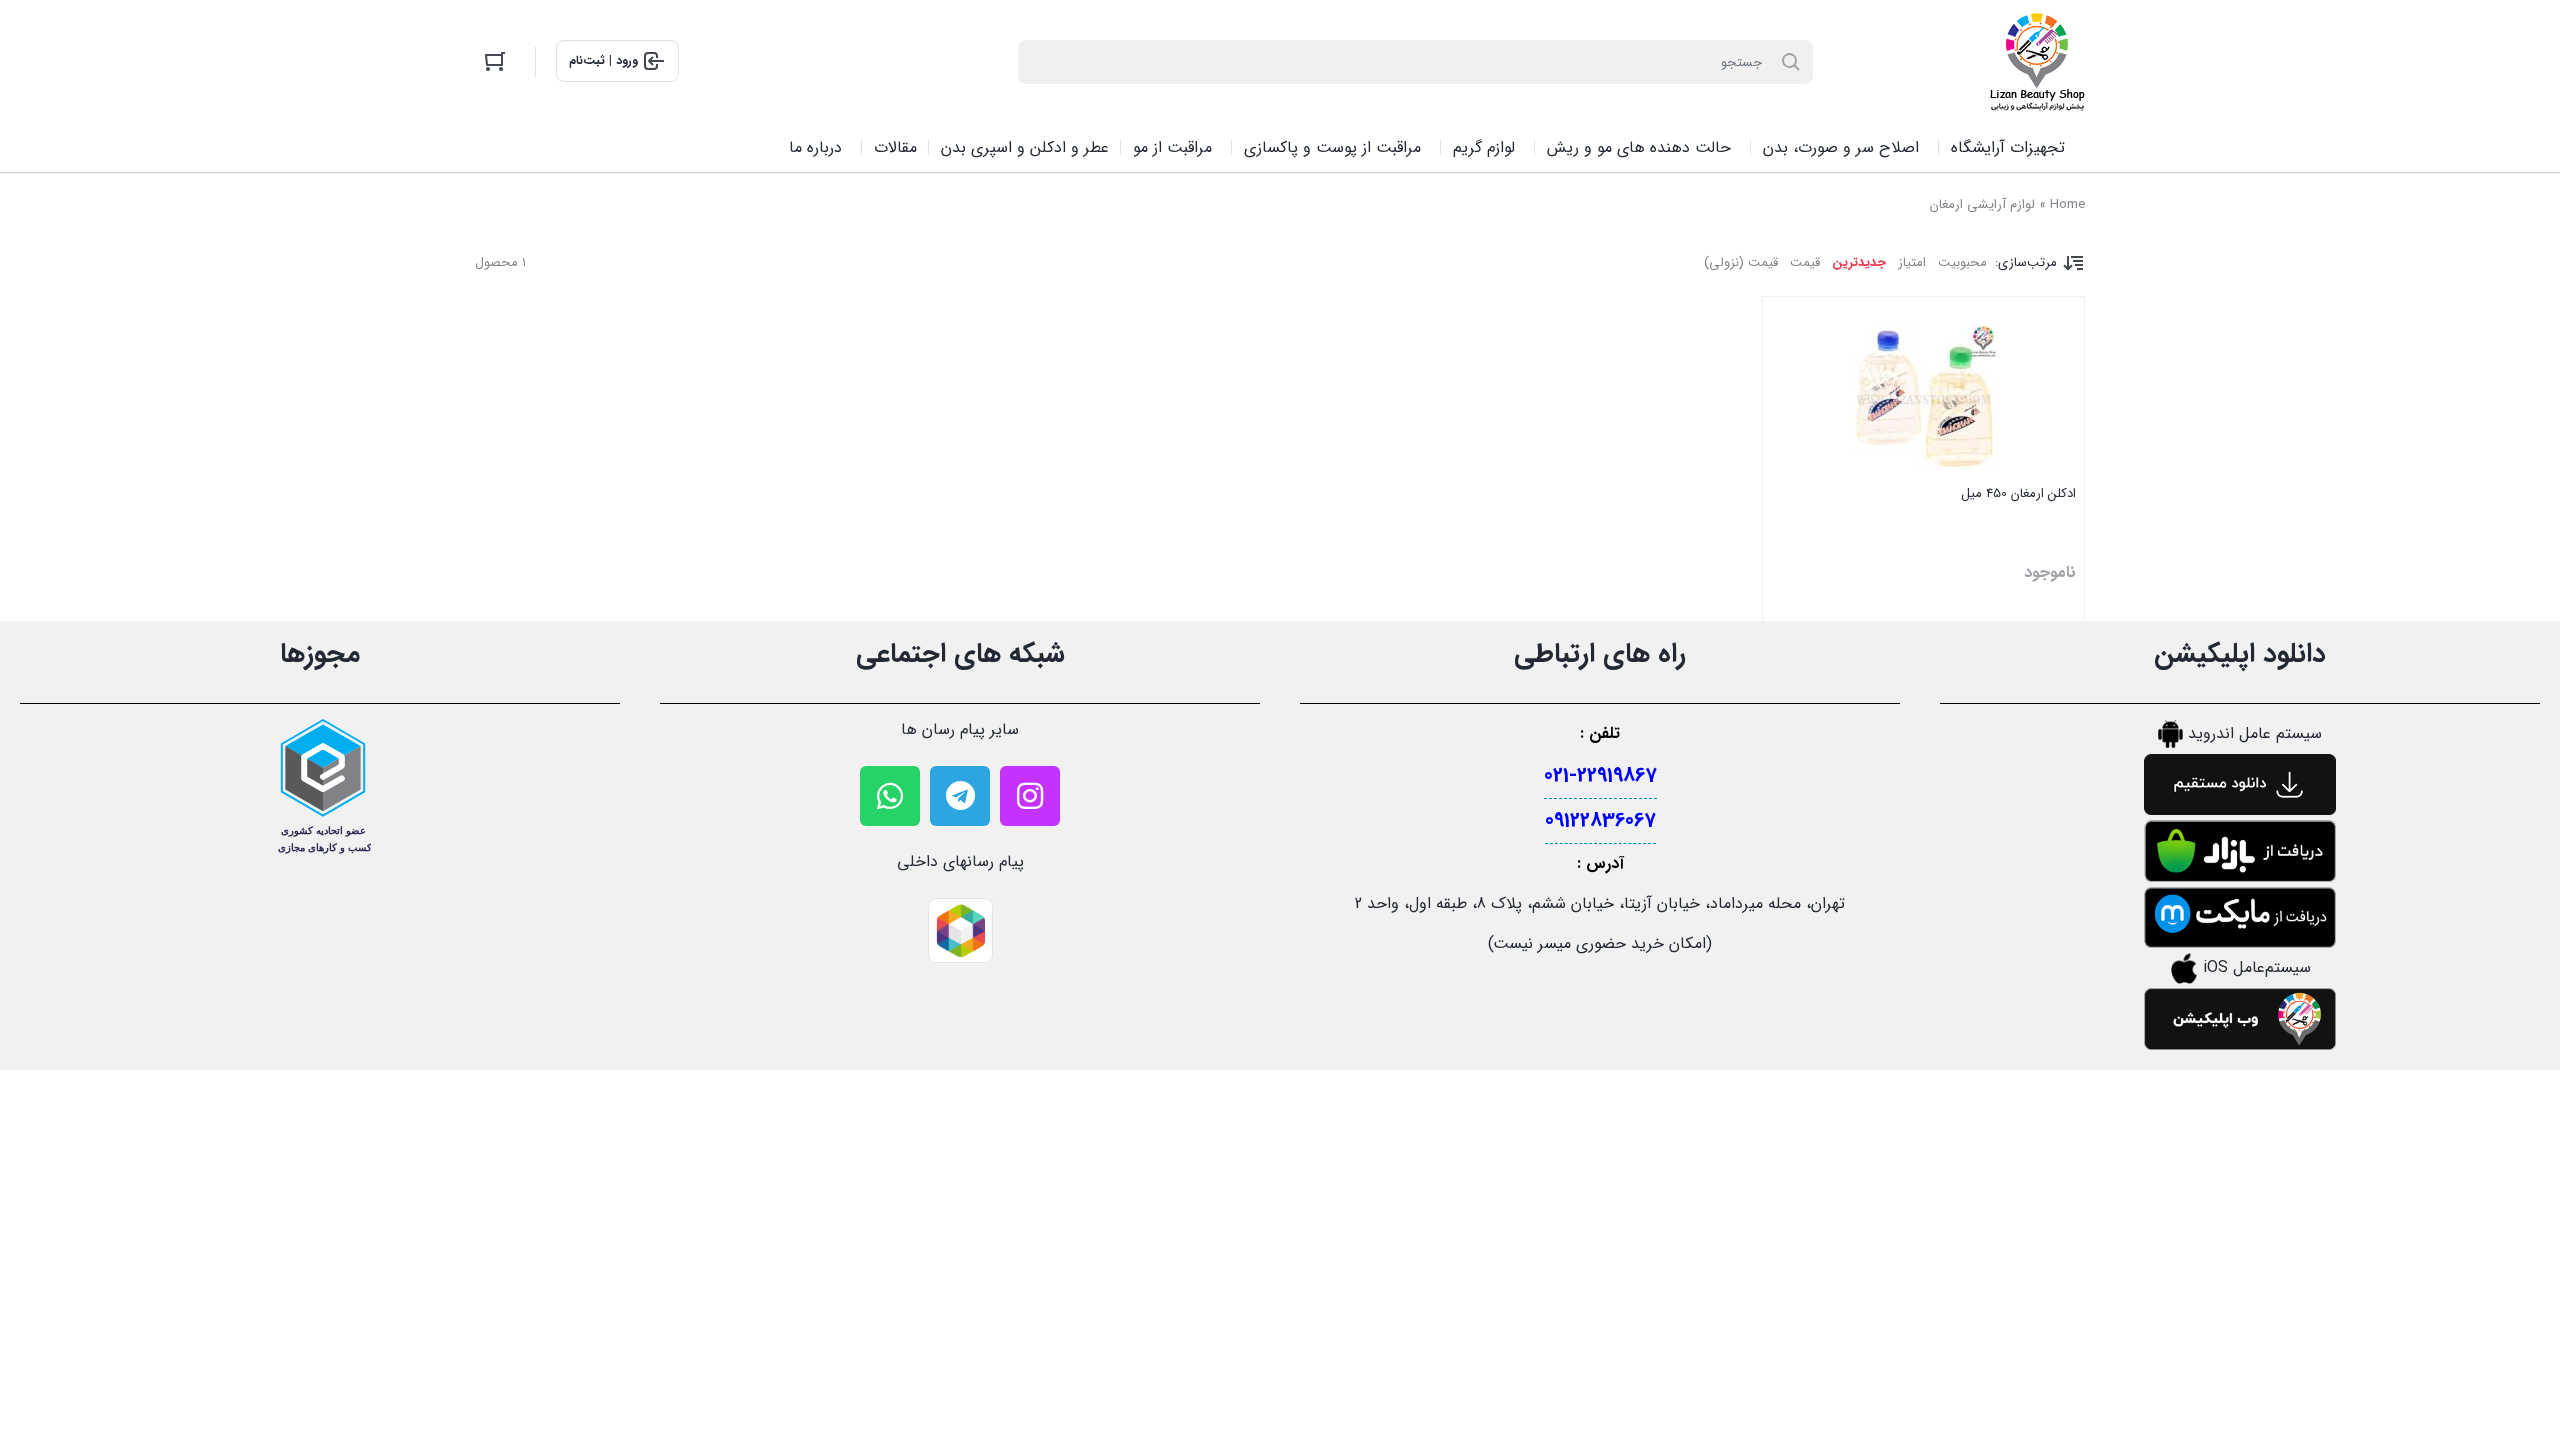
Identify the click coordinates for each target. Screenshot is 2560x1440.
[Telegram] (960, 796)
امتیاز (1912, 262)
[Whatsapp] (890, 796)
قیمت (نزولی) (1741, 262)
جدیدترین (1859, 262)
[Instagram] (1030, 796)
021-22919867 (1600, 775)
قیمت (1805, 262)
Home (2067, 204)
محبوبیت (1962, 262)
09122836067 (1600, 820)
